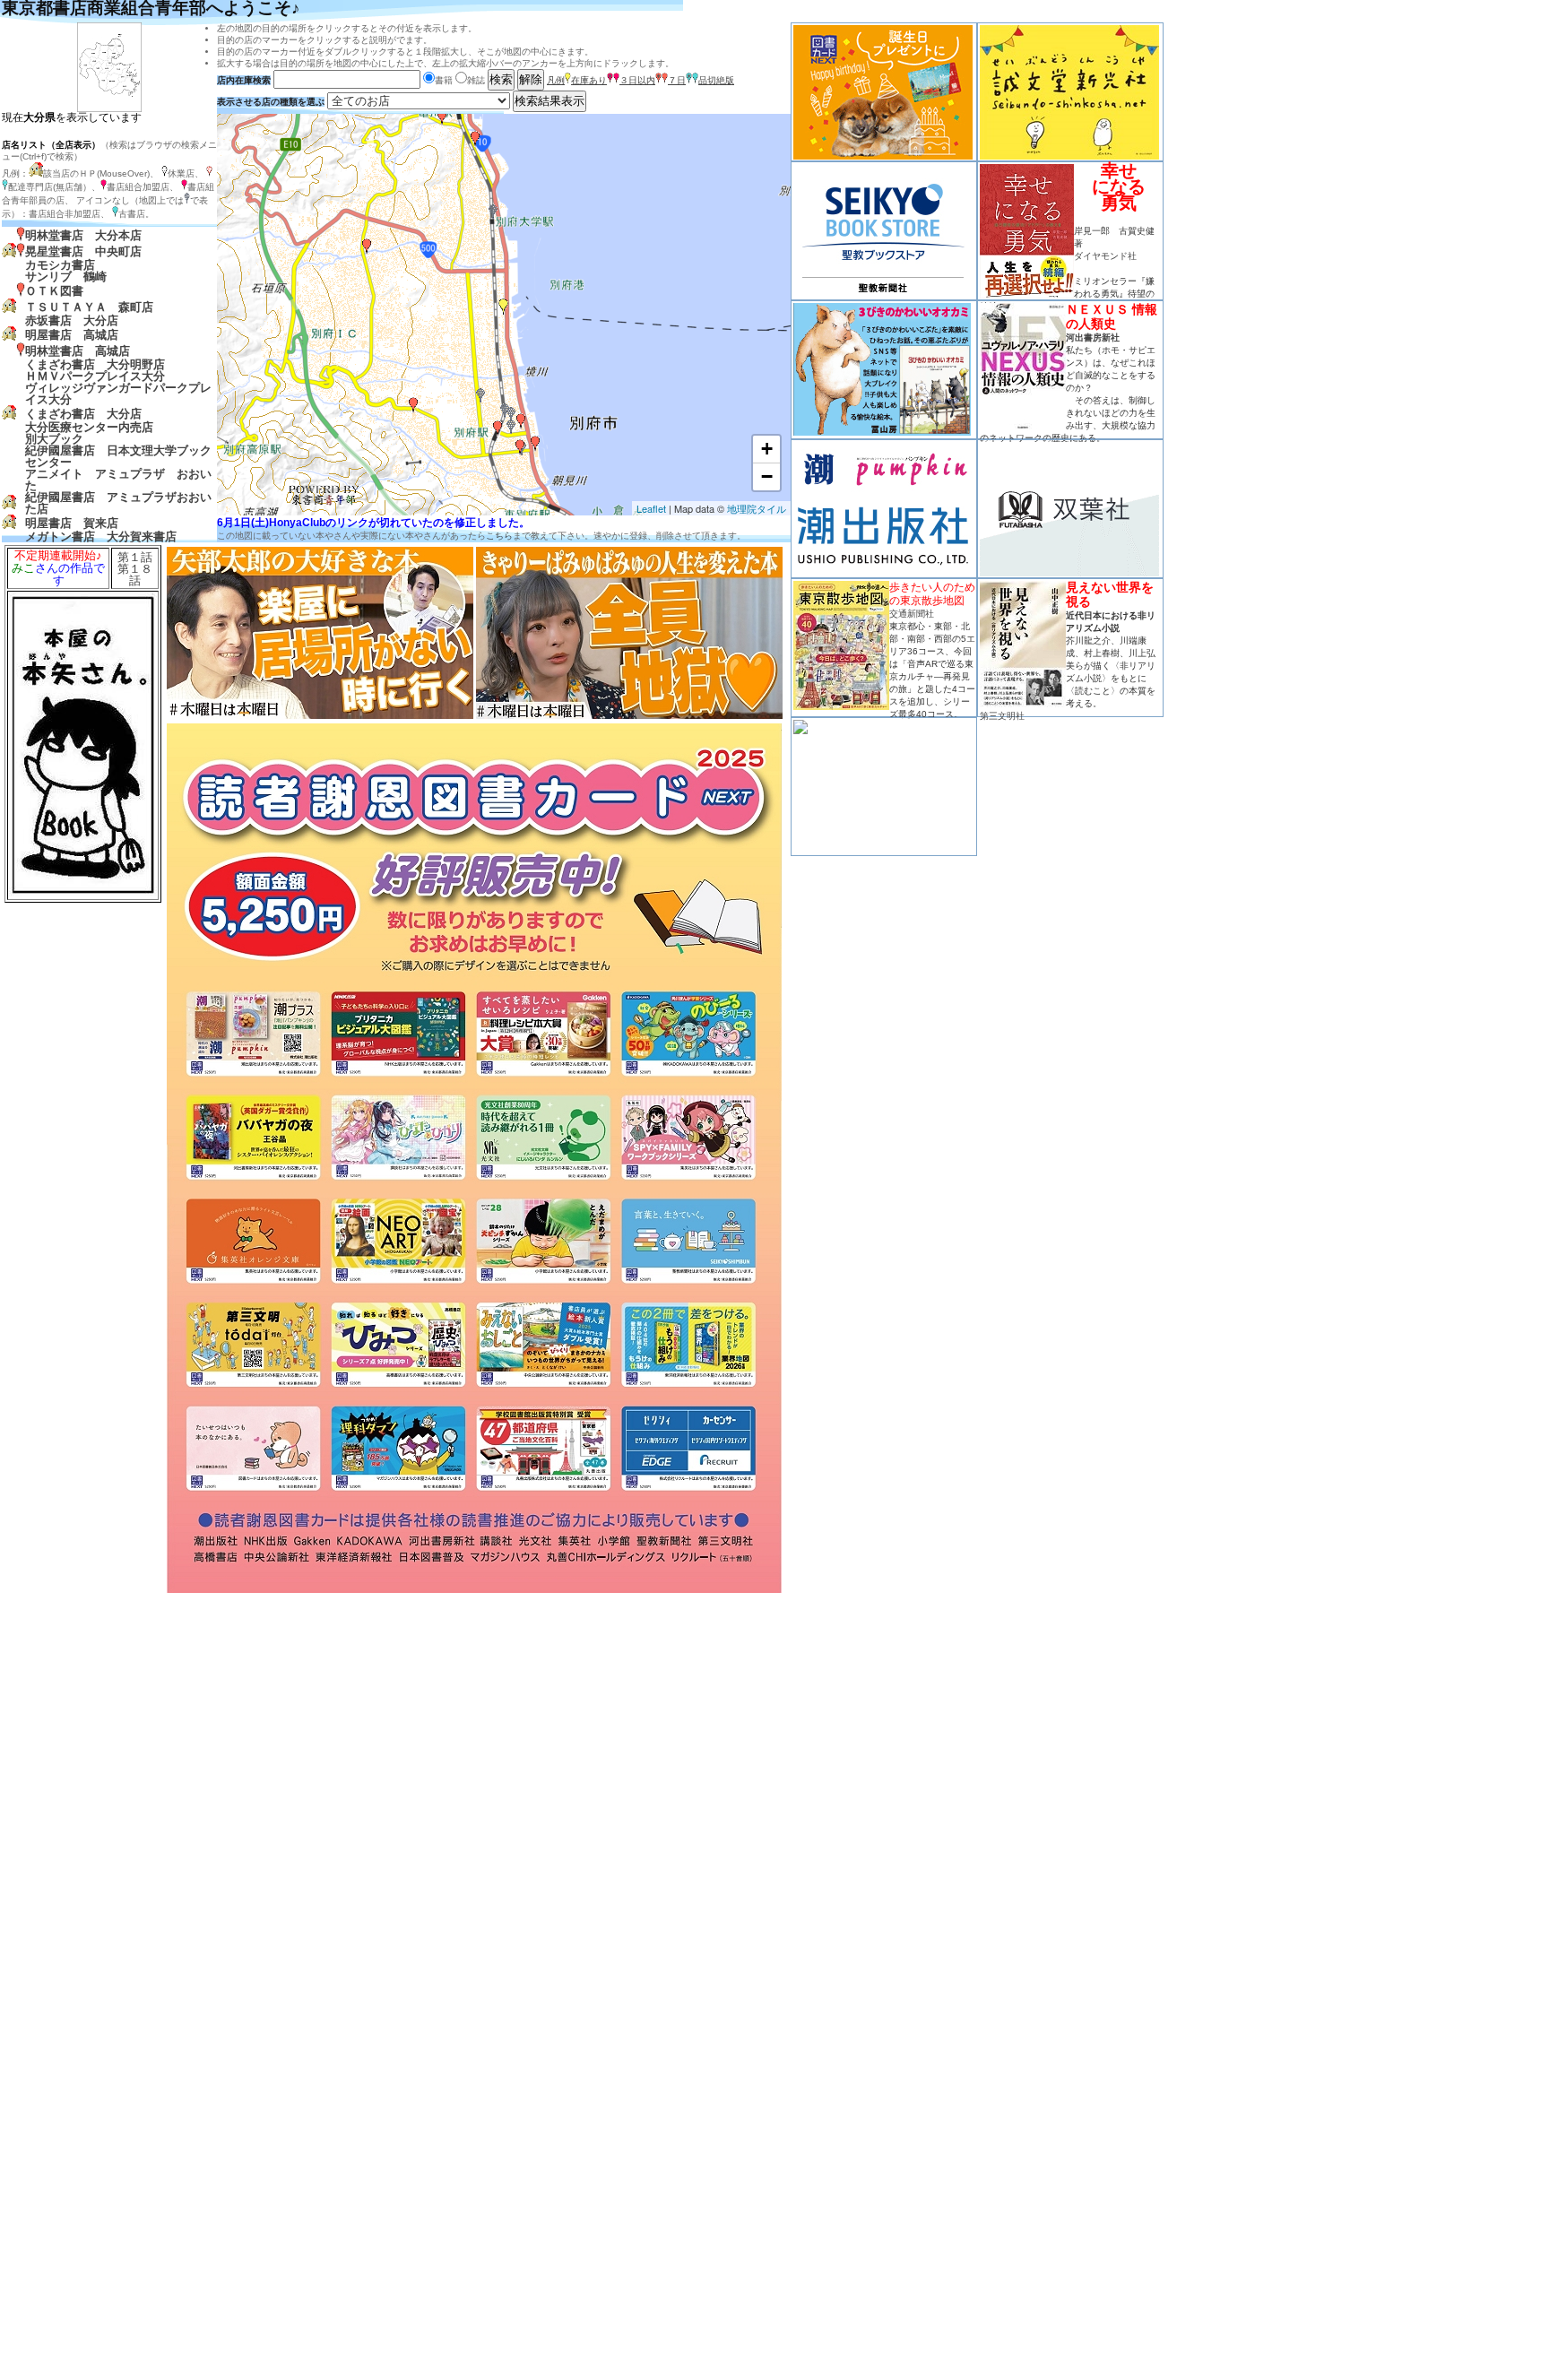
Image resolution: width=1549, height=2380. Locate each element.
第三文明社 (1002, 716)
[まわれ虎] (511, 414)
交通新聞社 (912, 614)
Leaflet (651, 508)
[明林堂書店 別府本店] (504, 307)
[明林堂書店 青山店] (413, 405)
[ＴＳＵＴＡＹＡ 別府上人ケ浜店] (493, 212)
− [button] (767, 476)
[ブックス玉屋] (475, 139)
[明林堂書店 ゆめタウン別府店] (535, 444)
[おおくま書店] (367, 247)
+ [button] (767, 449)
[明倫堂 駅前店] (505, 411)
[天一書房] (511, 427)
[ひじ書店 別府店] (480, 395)
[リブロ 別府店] (521, 421)
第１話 (135, 557)
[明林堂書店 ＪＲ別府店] (498, 428)
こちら (499, 536)
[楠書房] (520, 447)
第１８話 (135, 575)
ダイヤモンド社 (1105, 256)
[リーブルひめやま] (442, 117)
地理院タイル (757, 508)
